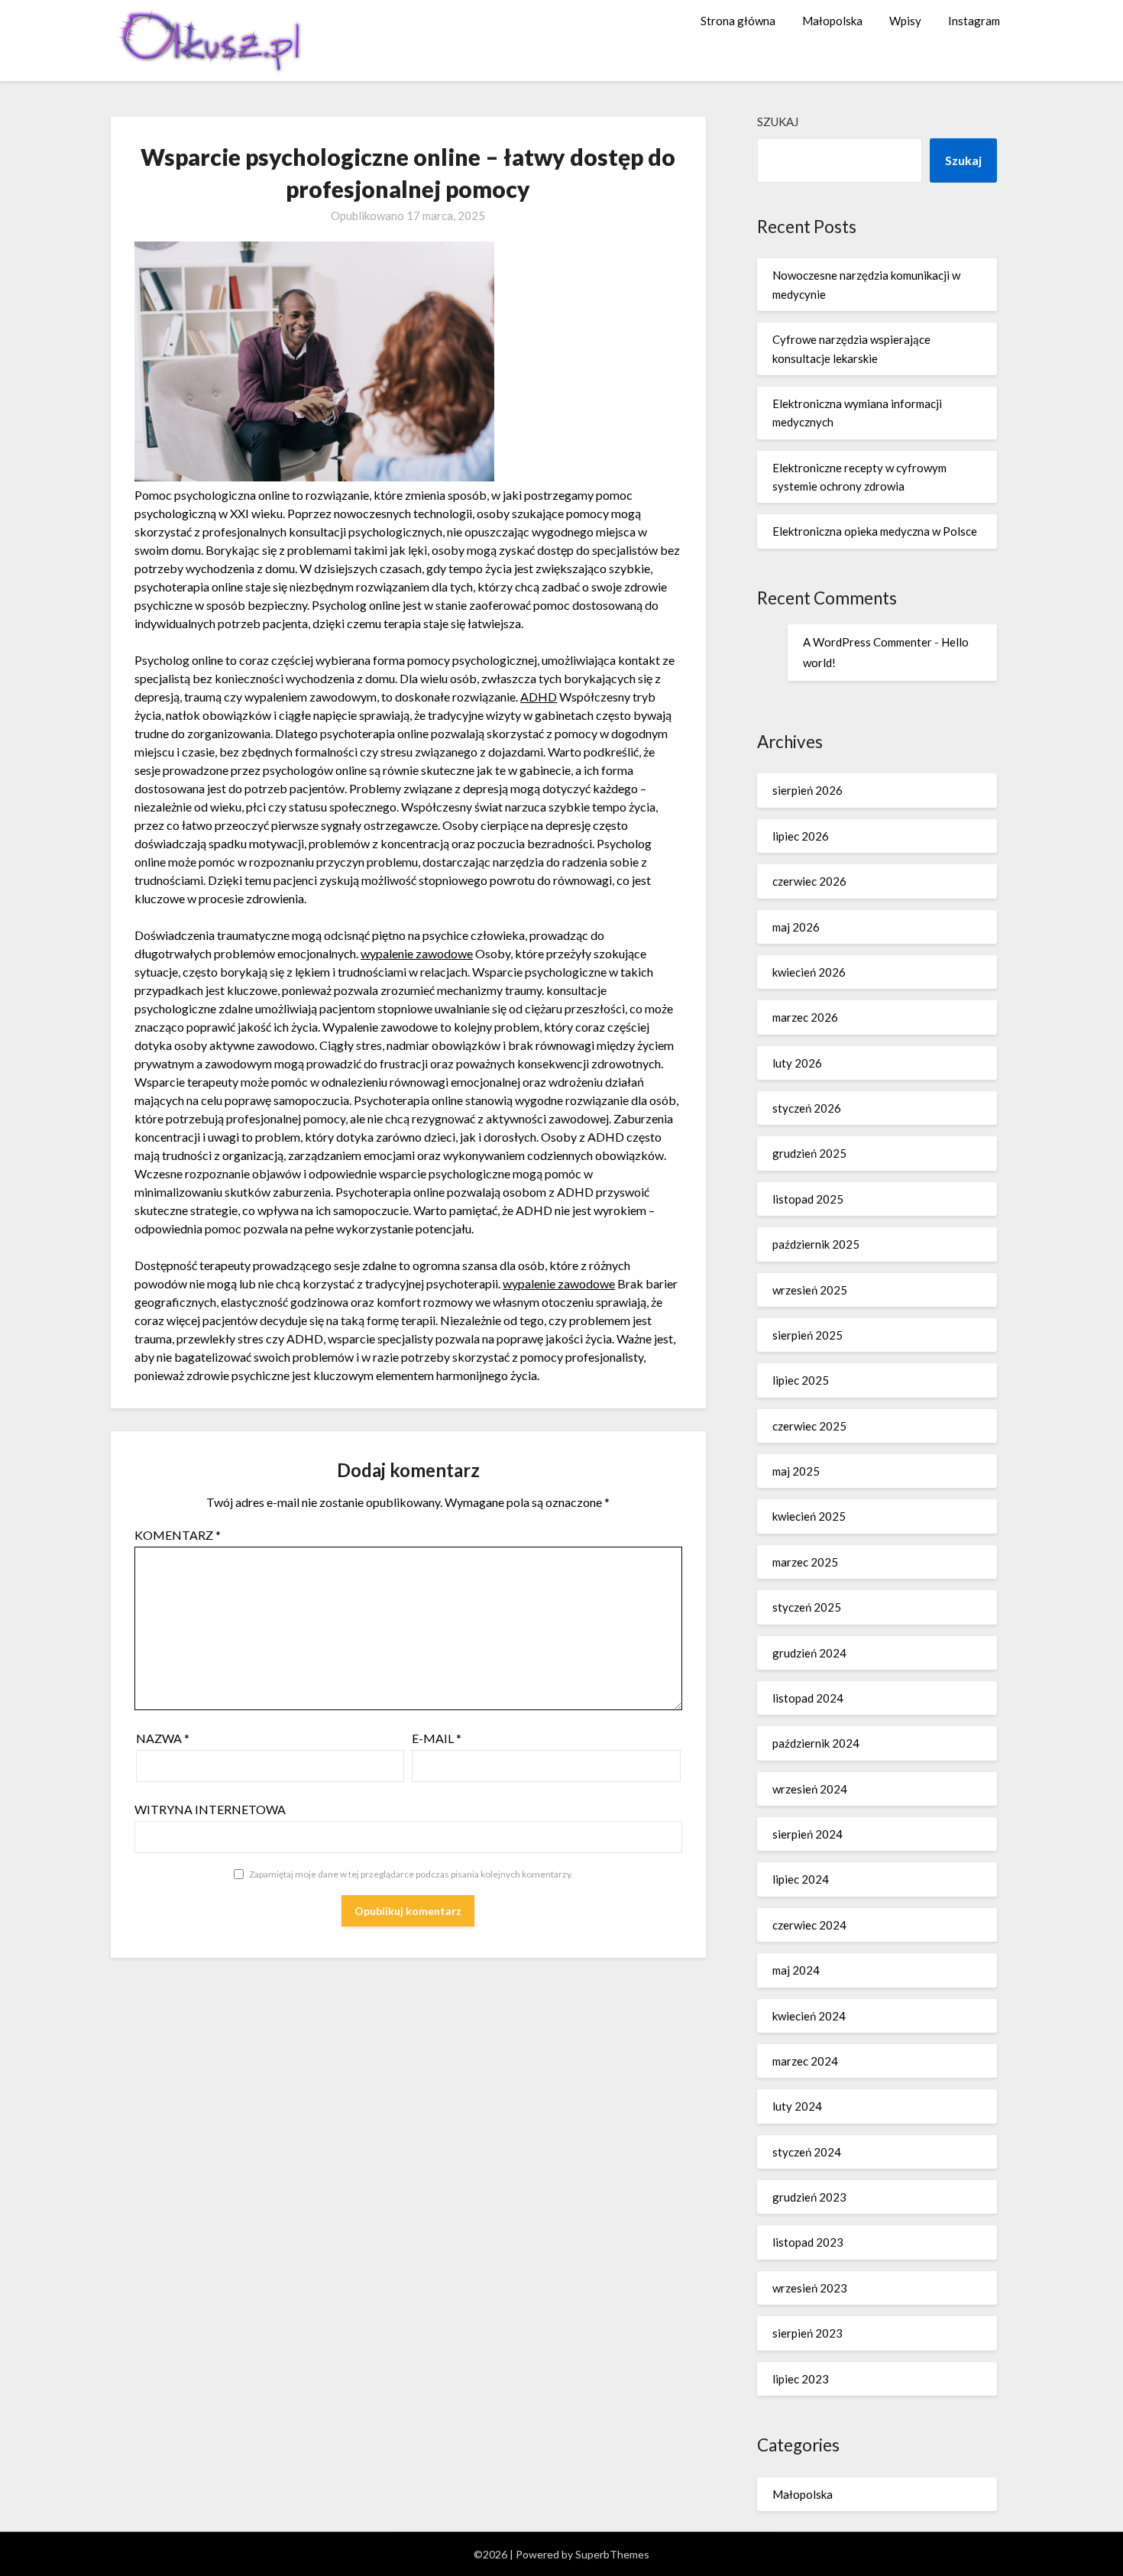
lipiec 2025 (801, 1380)
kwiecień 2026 (809, 972)
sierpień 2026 (807, 790)
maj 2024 (796, 1970)
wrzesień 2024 (810, 1789)
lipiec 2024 (801, 1879)
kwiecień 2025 (809, 1516)
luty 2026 (797, 1063)
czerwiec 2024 (809, 1925)
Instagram (974, 21)
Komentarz (178, 1535)
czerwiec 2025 (809, 1426)
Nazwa (163, 1738)
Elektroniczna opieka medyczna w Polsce (875, 531)
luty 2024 (797, 2106)
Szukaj (778, 122)
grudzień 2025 (809, 1153)
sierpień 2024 (807, 1834)
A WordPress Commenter (867, 642)
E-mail (437, 1738)
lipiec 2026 (801, 836)
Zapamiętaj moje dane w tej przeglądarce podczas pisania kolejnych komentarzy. (411, 1874)
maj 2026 (796, 927)
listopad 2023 (808, 2242)
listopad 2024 (808, 1698)
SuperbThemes (612, 2554)
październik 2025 (816, 1244)
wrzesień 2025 (810, 1290)
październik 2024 (816, 1743)
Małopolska (832, 21)
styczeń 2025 (807, 1607)
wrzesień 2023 (810, 2288)
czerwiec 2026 (809, 881)
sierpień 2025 (807, 1335)
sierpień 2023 (807, 2333)
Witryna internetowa (210, 1809)
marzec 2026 (805, 1017)
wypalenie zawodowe (417, 953)
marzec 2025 (805, 1562)
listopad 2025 (808, 1199)
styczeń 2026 (807, 1108)
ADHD (539, 697)
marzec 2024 (805, 2061)
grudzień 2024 (809, 1653)
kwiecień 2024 (809, 2016)
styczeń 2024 (807, 2152)
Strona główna (738, 21)
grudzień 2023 (809, 2197)
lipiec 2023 (801, 2379)
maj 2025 (796, 1471)
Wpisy (905, 21)
